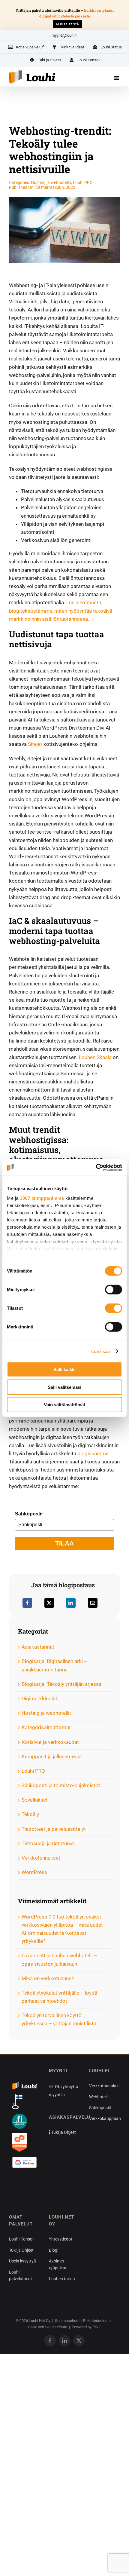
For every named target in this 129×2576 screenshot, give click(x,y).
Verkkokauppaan (105, 2118)
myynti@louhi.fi (64, 35)
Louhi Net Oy (40, 2321)
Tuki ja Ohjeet (63, 2132)
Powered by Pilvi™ (87, 2327)
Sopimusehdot (67, 2321)
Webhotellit (99, 2097)
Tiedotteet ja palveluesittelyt (54, 1829)
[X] (49, 1603)
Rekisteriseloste (97, 2321)
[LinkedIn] (71, 1603)
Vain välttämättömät (64, 1405)
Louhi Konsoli (22, 2239)
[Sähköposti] (93, 1603)
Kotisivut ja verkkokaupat (50, 1742)
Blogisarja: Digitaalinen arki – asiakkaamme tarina (54, 1665)
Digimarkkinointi (40, 1698)
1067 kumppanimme (42, 1198)
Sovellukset (35, 1800)
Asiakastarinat (38, 1647)
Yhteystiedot (61, 2239)
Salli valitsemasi (64, 1387)
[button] (21, 2185)
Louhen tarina (62, 2279)
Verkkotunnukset (41, 1858)
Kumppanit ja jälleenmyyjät (52, 1757)
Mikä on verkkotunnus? (48, 1978)
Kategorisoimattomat (46, 1727)
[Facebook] (27, 1603)
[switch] (114, 1290)
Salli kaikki (64, 1369)
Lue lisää (101, 1351)
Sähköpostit (100, 2108)
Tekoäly (30, 1814)
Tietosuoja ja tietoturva (48, 1843)
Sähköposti (29, 1514)
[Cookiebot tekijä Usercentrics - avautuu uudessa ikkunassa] (96, 1167)
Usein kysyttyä (22, 2261)
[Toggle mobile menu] (117, 78)
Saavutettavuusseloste (48, 2327)
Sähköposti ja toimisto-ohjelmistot (61, 1785)
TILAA (64, 1543)
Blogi (54, 2250)
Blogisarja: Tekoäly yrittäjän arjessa (61, 1684)
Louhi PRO (83, 182)
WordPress (34, 1872)
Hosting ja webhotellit (51, 182)
